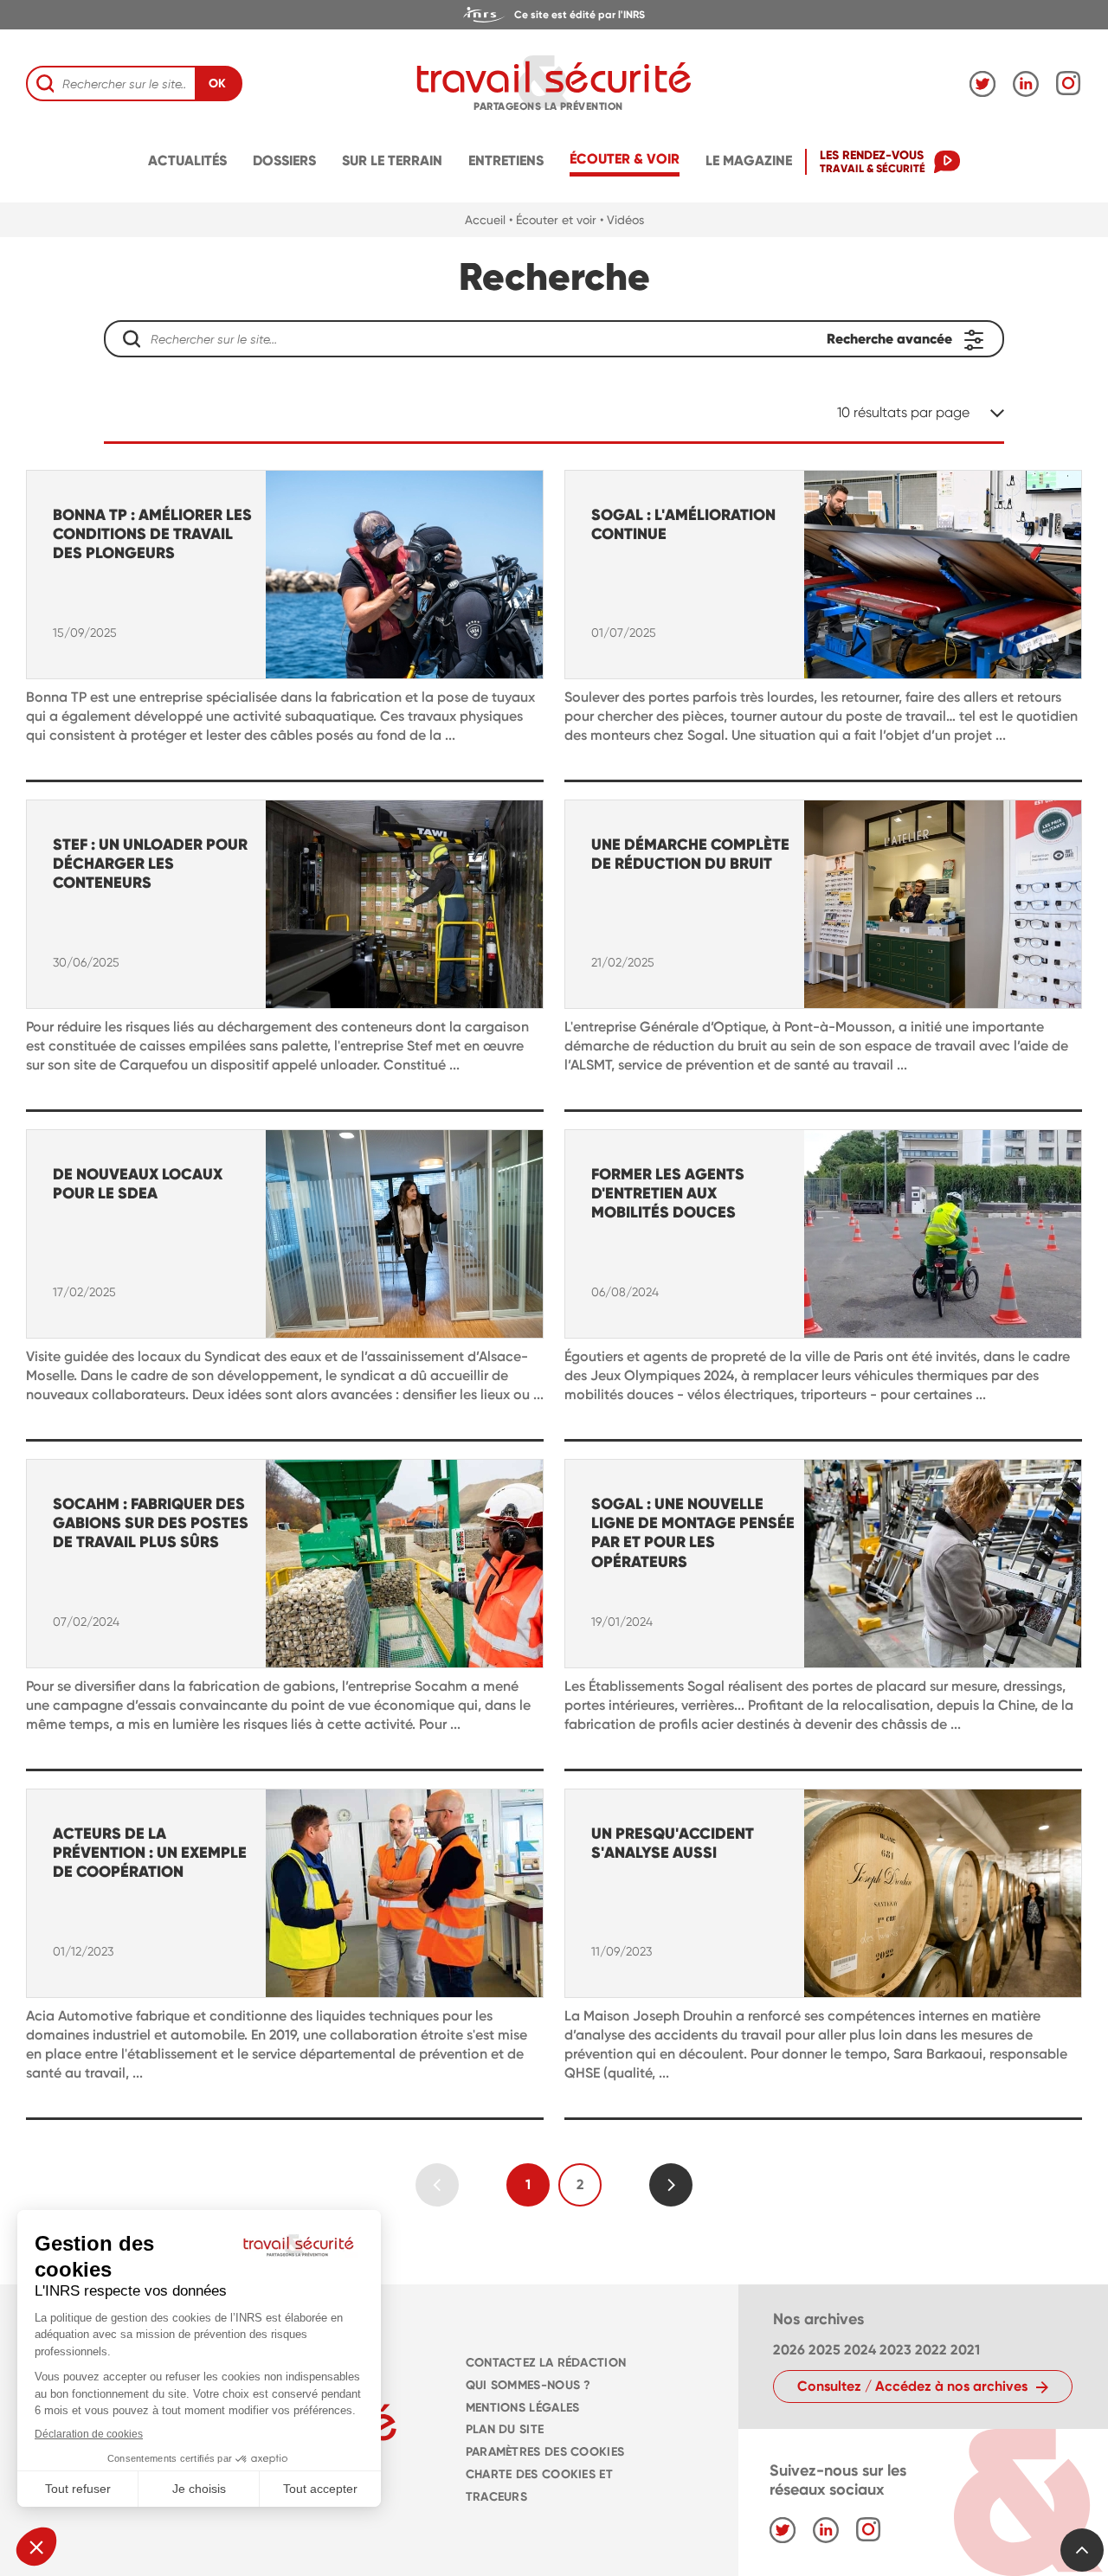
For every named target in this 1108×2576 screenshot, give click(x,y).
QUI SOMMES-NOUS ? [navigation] (528, 2385)
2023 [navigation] (895, 2350)
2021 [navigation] (965, 2350)
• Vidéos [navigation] (622, 220)
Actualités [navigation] (187, 161)
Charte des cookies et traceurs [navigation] (539, 2486)
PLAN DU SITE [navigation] (505, 2429)
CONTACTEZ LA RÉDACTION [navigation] (546, 2363)
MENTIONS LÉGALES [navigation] (523, 2408)
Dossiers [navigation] (284, 161)
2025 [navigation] (825, 2350)
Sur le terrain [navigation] (392, 161)
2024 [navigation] (860, 2350)
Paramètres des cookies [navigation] (545, 2452)
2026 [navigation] (789, 2350)
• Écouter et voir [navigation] (553, 220)
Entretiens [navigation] (506, 161)
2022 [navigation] (931, 2350)
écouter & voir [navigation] (625, 159)
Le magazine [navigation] (749, 161)
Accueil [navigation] (485, 220)
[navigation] (554, 15)
